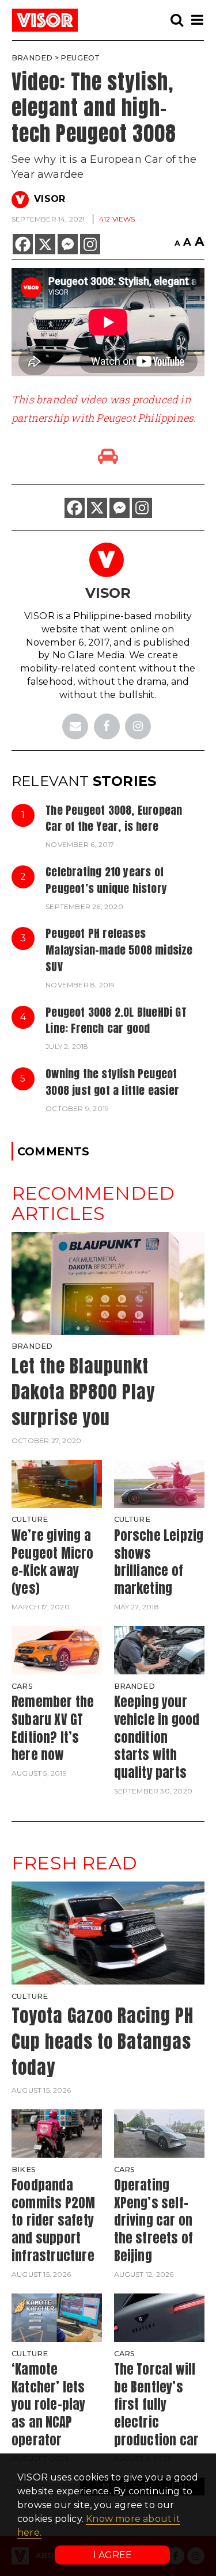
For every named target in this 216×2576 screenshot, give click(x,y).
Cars (22, 1686)
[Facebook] (23, 244)
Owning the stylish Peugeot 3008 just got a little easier (112, 1082)
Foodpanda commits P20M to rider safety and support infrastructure (53, 2220)
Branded (32, 58)
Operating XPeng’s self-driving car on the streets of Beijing (154, 2220)
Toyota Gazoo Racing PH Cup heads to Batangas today (103, 2041)
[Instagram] (90, 244)
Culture (30, 1519)
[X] (45, 244)
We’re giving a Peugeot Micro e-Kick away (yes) (53, 1562)
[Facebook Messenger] (68, 244)
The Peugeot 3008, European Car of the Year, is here (114, 818)
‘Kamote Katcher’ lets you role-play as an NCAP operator (49, 2405)
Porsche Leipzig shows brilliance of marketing (159, 1562)
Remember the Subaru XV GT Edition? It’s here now (53, 1728)
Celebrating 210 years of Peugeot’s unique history (106, 880)
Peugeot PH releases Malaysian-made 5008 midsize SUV (119, 950)
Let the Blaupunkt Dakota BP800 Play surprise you (83, 1392)
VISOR (50, 199)
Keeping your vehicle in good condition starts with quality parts (157, 1737)
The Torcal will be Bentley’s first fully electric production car (157, 2405)
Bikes (24, 2169)
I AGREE (113, 2555)
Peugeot (80, 58)
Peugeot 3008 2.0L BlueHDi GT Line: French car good (116, 1020)
